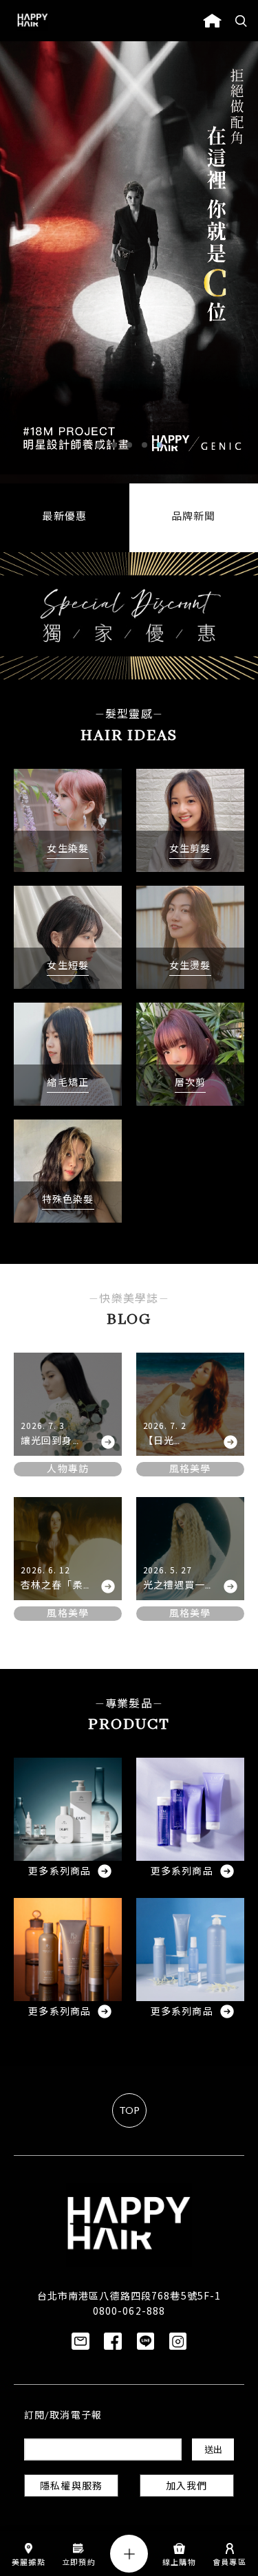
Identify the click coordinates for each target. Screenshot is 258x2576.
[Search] (241, 21)
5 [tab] (160, 445)
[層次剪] (190, 1054)
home (212, 21)
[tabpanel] (129, 262)
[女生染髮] (68, 820)
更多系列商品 (60, 1872)
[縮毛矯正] (68, 1054)
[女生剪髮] (190, 820)
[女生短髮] (68, 937)
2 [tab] (114, 445)
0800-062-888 (129, 2311)
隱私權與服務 (71, 2487)
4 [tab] (144, 445)
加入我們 (186, 2487)
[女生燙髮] (190, 937)
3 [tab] (129, 445)
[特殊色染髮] (68, 1171)
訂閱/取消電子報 (63, 2416)
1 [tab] (99, 445)
